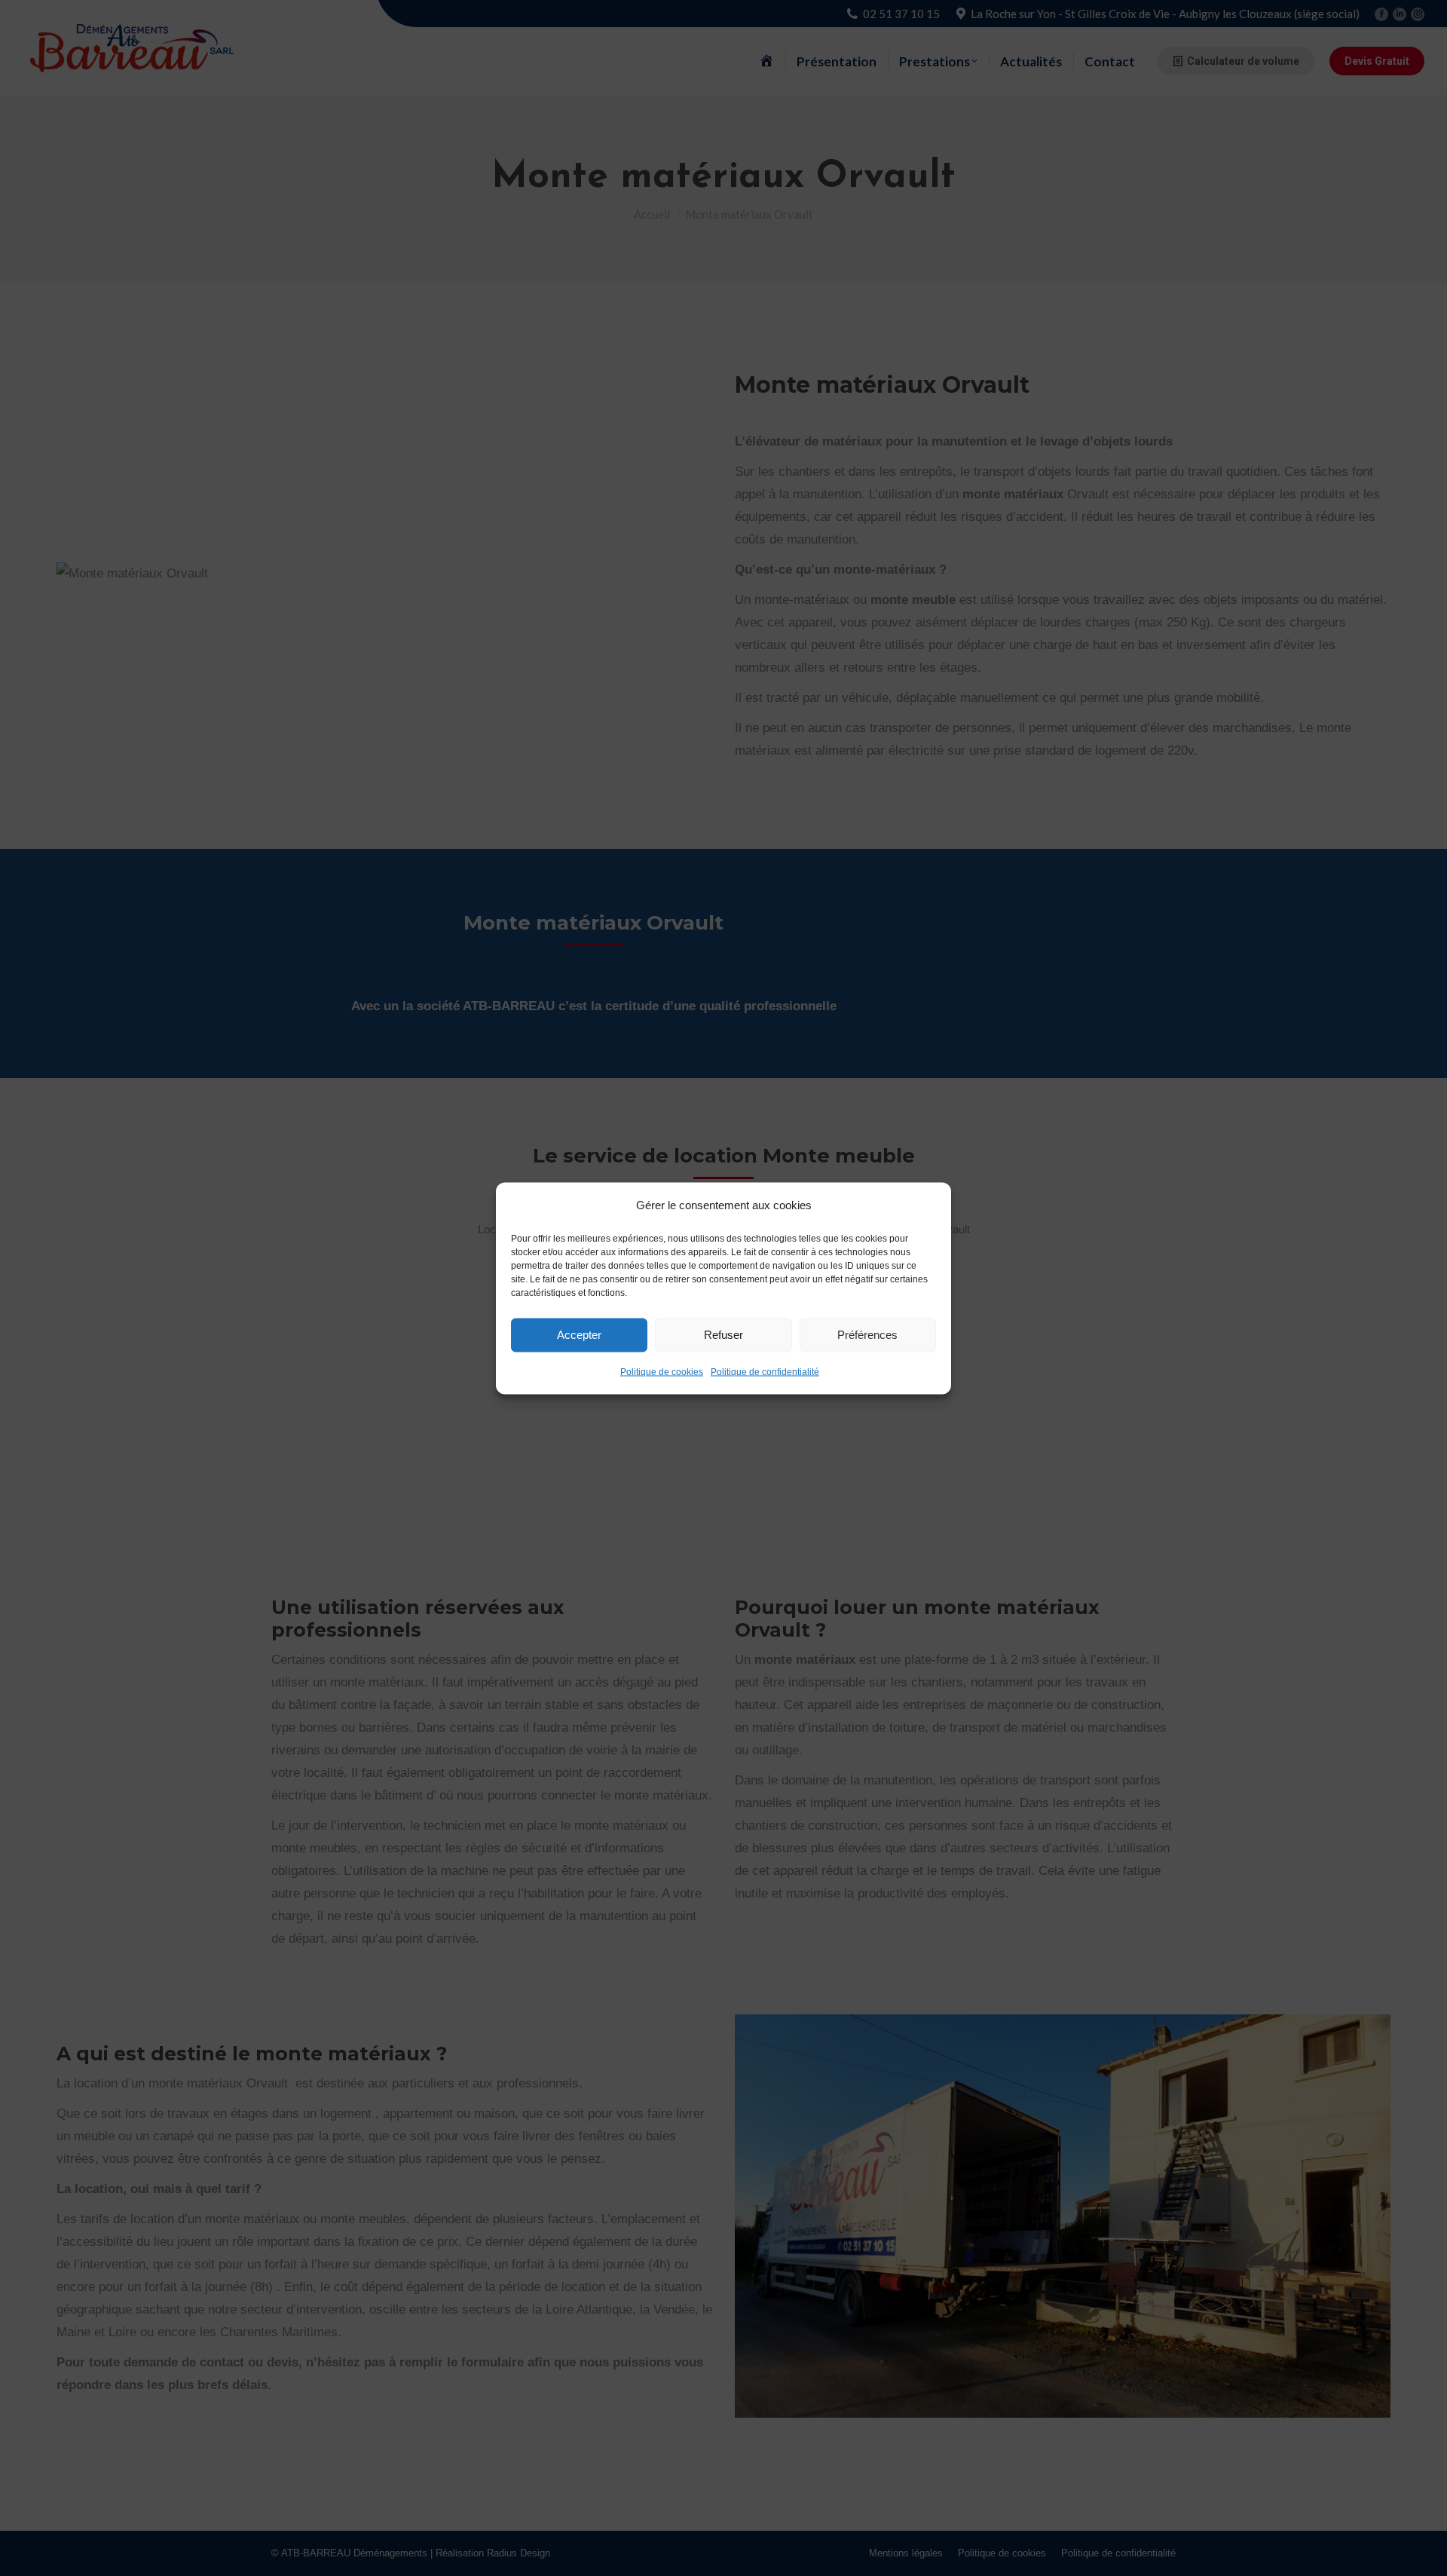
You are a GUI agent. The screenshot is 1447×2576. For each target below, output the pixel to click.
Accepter (579, 1335)
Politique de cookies (662, 1371)
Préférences (867, 1335)
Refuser (723, 1335)
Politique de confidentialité (765, 1371)
